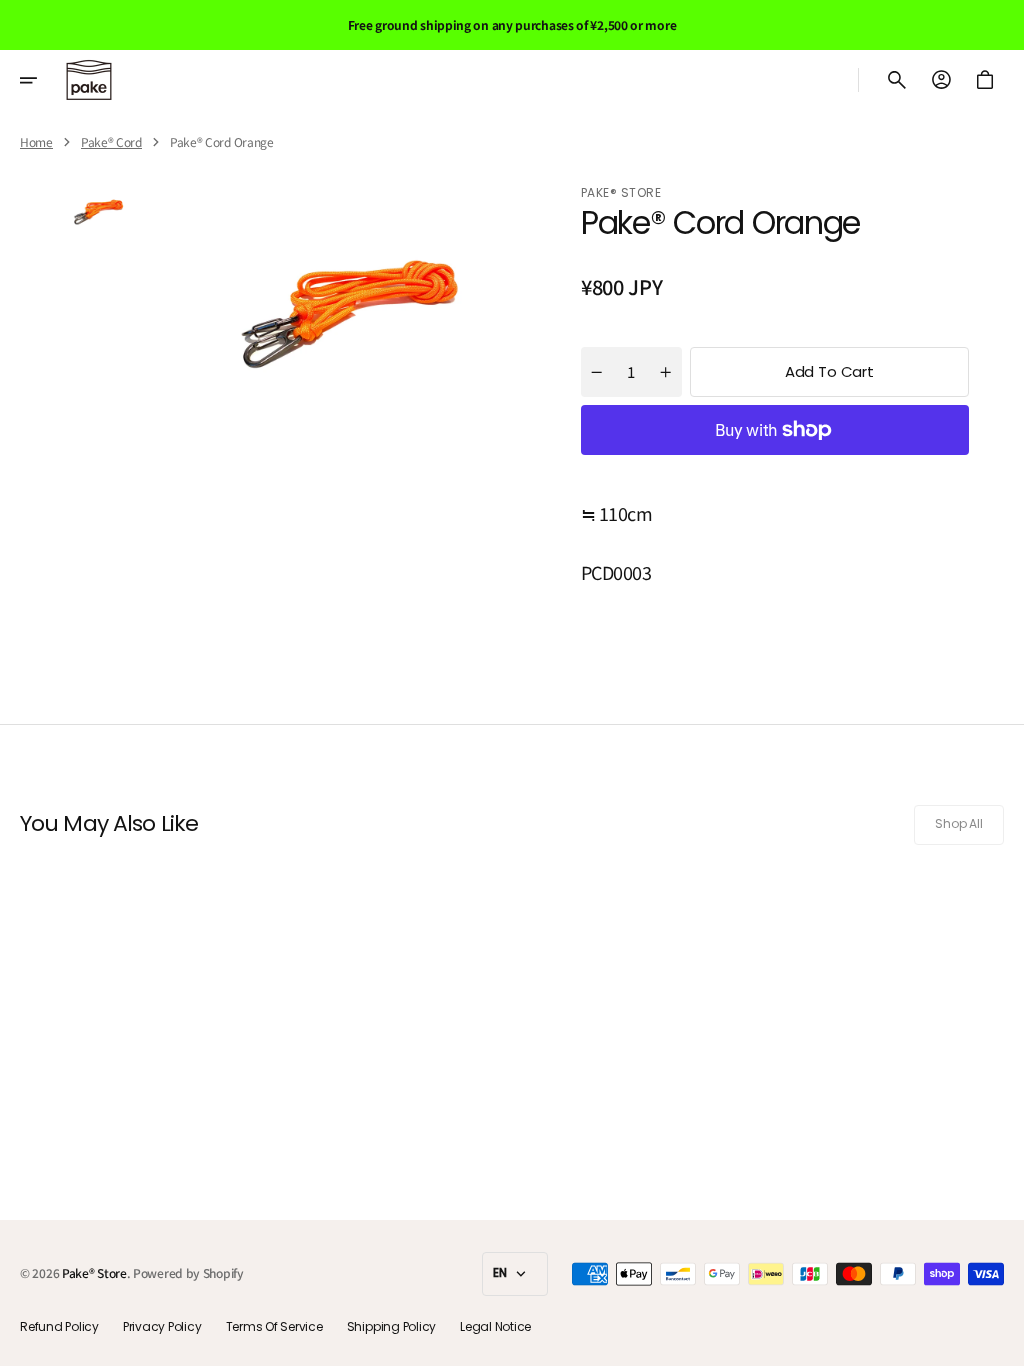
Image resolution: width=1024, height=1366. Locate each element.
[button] (42, 80)
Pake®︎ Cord (111, 142)
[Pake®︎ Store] (89, 80)
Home (36, 142)
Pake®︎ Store (94, 1273)
